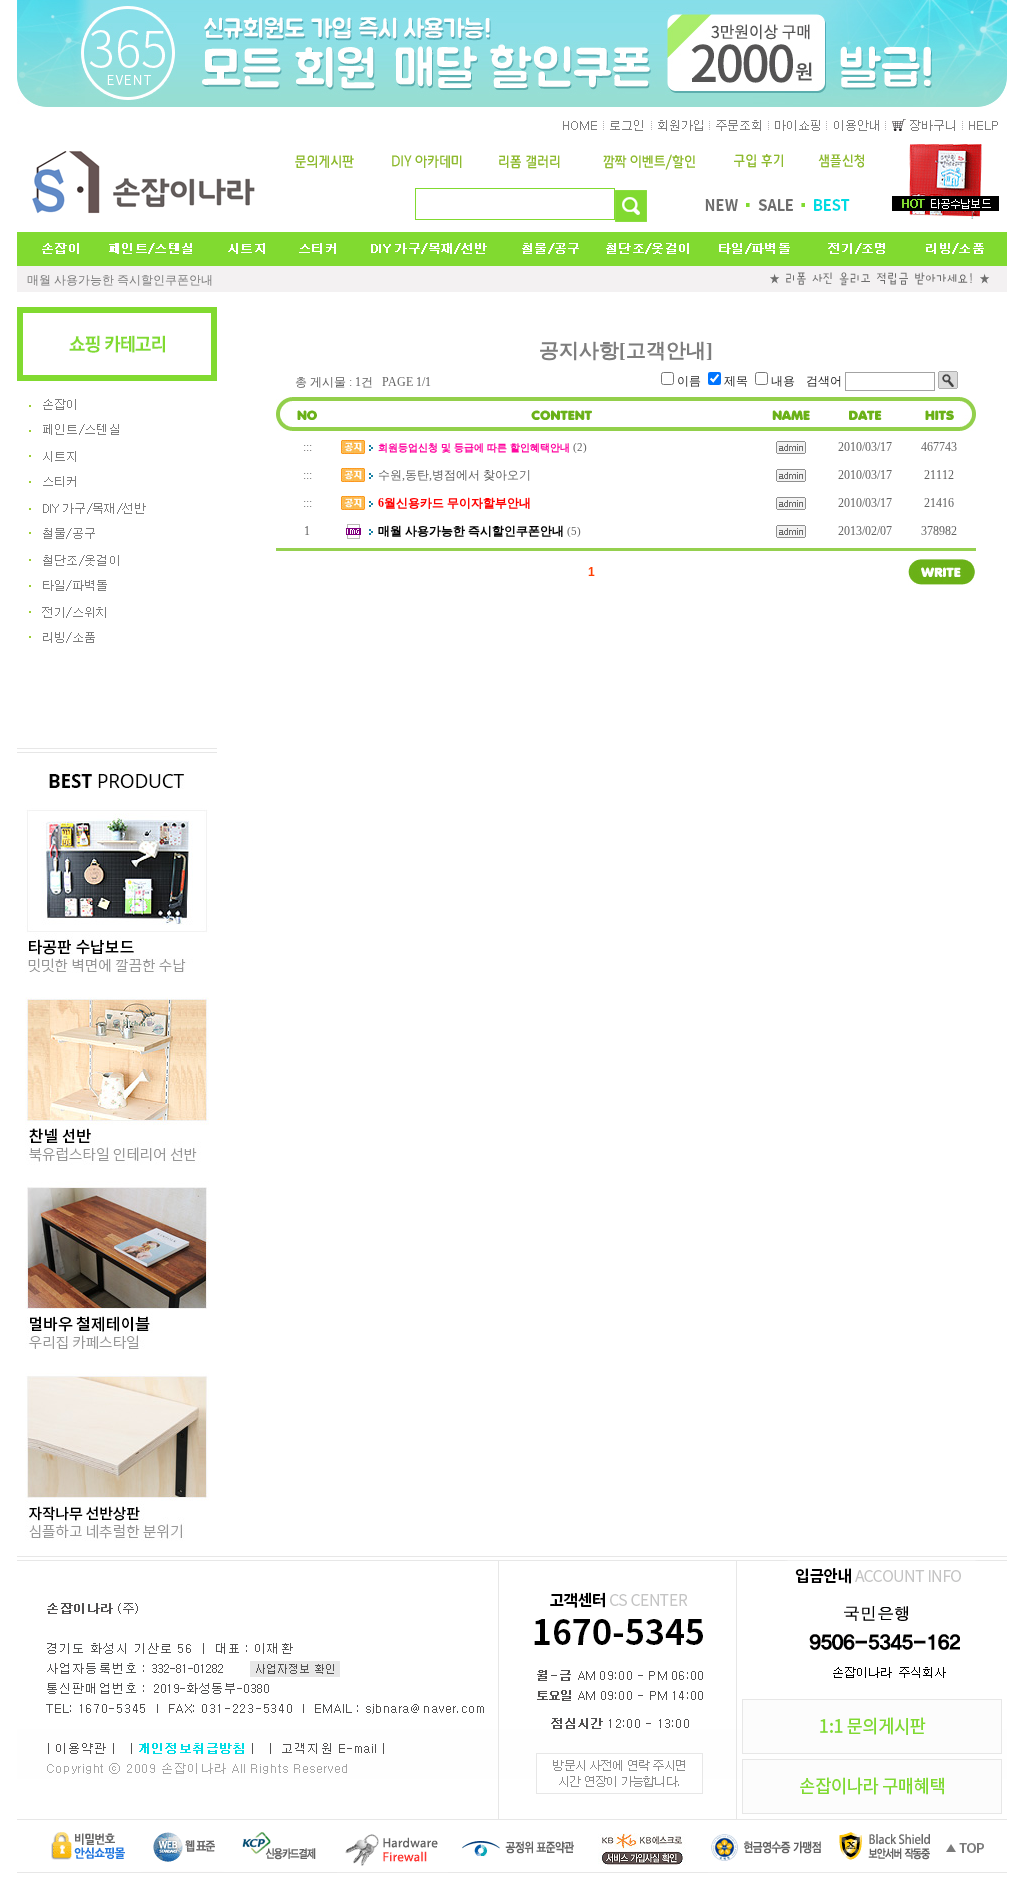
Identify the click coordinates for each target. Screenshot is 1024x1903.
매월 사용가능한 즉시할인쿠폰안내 (120, 280)
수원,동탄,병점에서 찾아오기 (454, 475)
